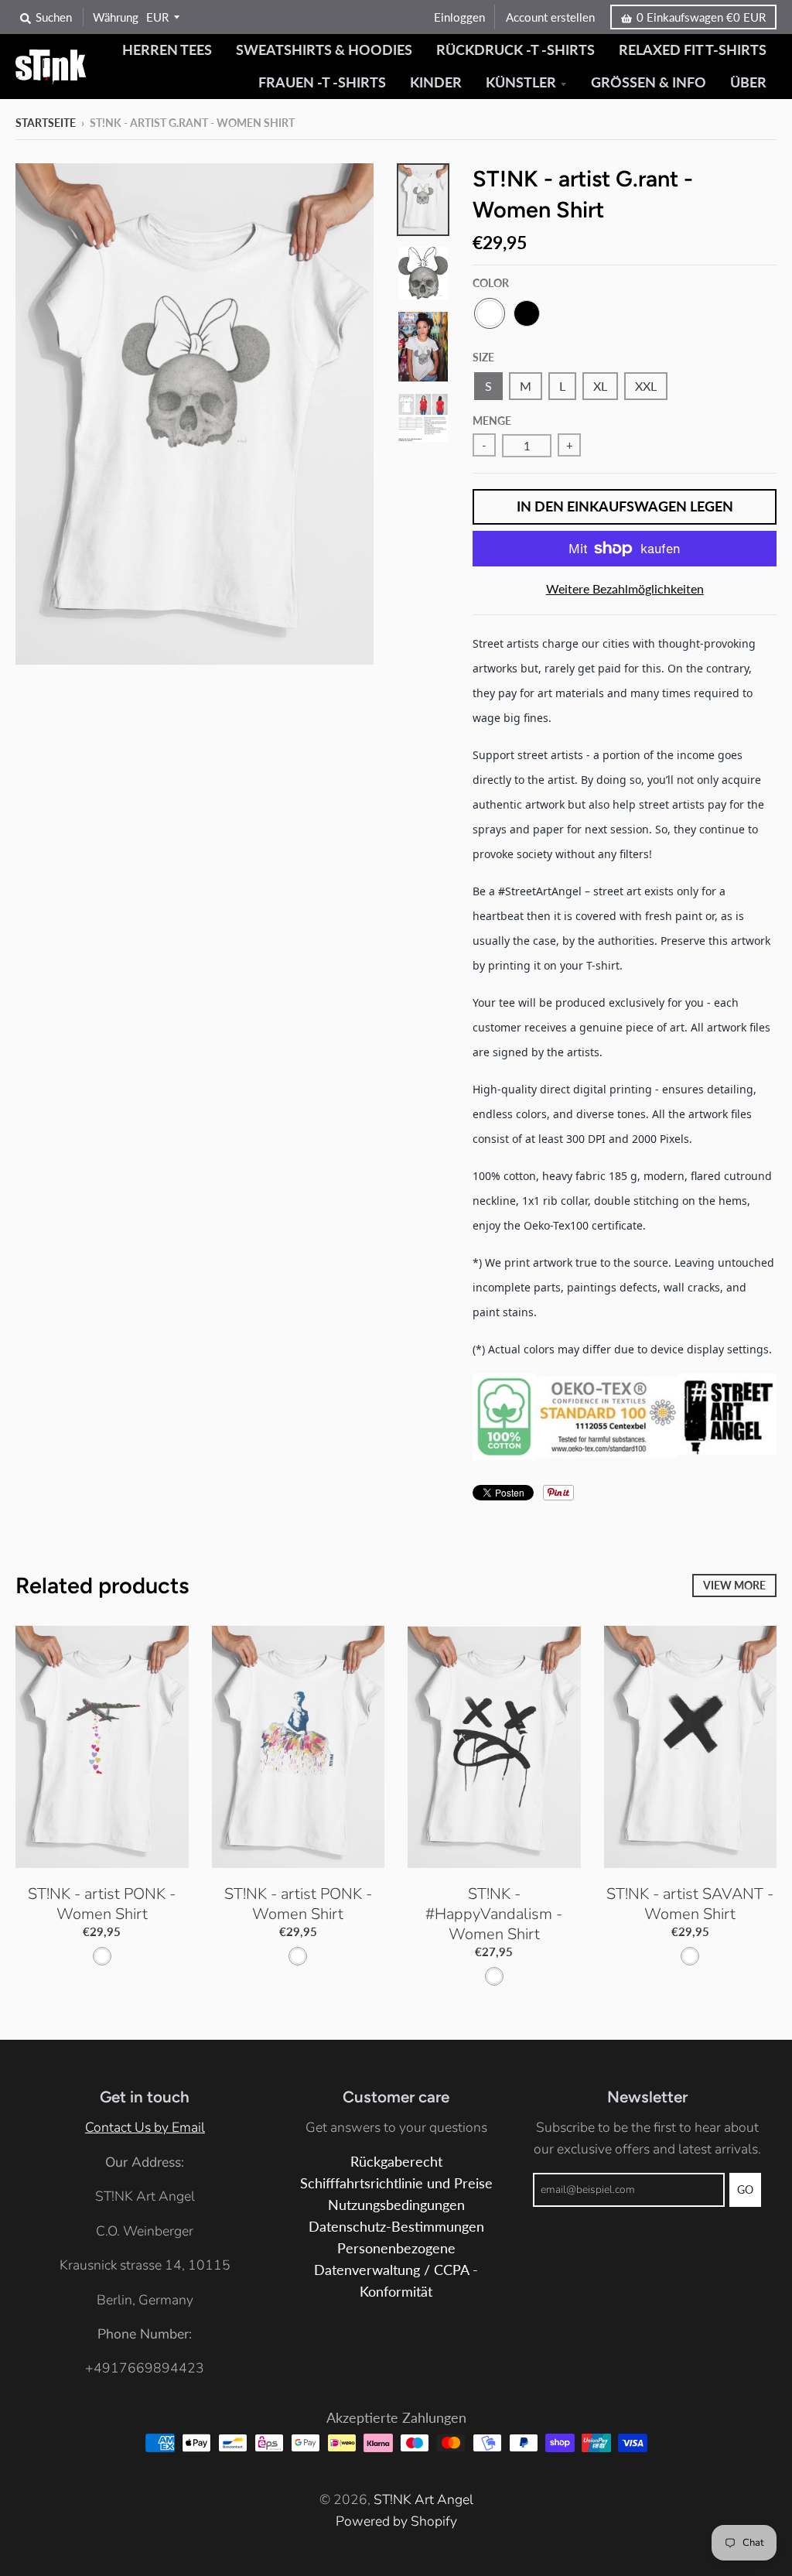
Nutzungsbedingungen (396, 2205)
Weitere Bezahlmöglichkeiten (625, 588)
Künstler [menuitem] (521, 82)
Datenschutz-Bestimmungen (396, 2227)
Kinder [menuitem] (436, 82)
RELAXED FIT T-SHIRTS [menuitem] (693, 50)
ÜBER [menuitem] (748, 82)
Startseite (46, 123)
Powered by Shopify (396, 2521)
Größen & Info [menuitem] (649, 82)
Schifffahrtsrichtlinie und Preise (396, 2183)
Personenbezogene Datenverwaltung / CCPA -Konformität (396, 2270)
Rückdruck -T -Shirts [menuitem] (515, 50)
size (483, 357)
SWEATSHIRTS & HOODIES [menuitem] (324, 50)
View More (734, 1585)
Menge (492, 421)
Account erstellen (550, 17)
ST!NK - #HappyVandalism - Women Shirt (494, 1914)
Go (745, 2189)
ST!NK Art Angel (423, 2499)
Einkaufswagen (701, 17)
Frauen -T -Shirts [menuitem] (322, 82)
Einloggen (459, 17)
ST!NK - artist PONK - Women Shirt (102, 1904)
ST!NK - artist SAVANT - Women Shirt (690, 1904)
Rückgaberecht (396, 2162)
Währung (116, 17)
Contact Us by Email (145, 2127)
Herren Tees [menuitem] (167, 50)
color (491, 283)
